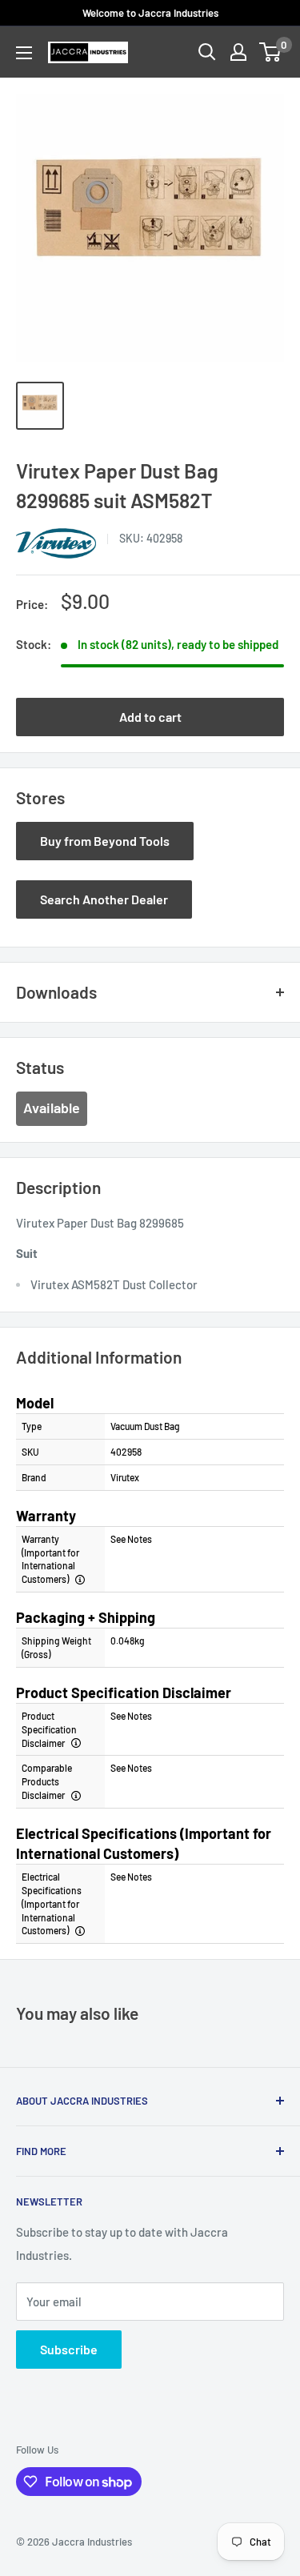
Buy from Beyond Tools (105, 841)
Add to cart (150, 717)
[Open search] (207, 52)
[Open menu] (24, 53)
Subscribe (69, 2349)
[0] (271, 52)
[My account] (238, 52)
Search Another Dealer (104, 899)
